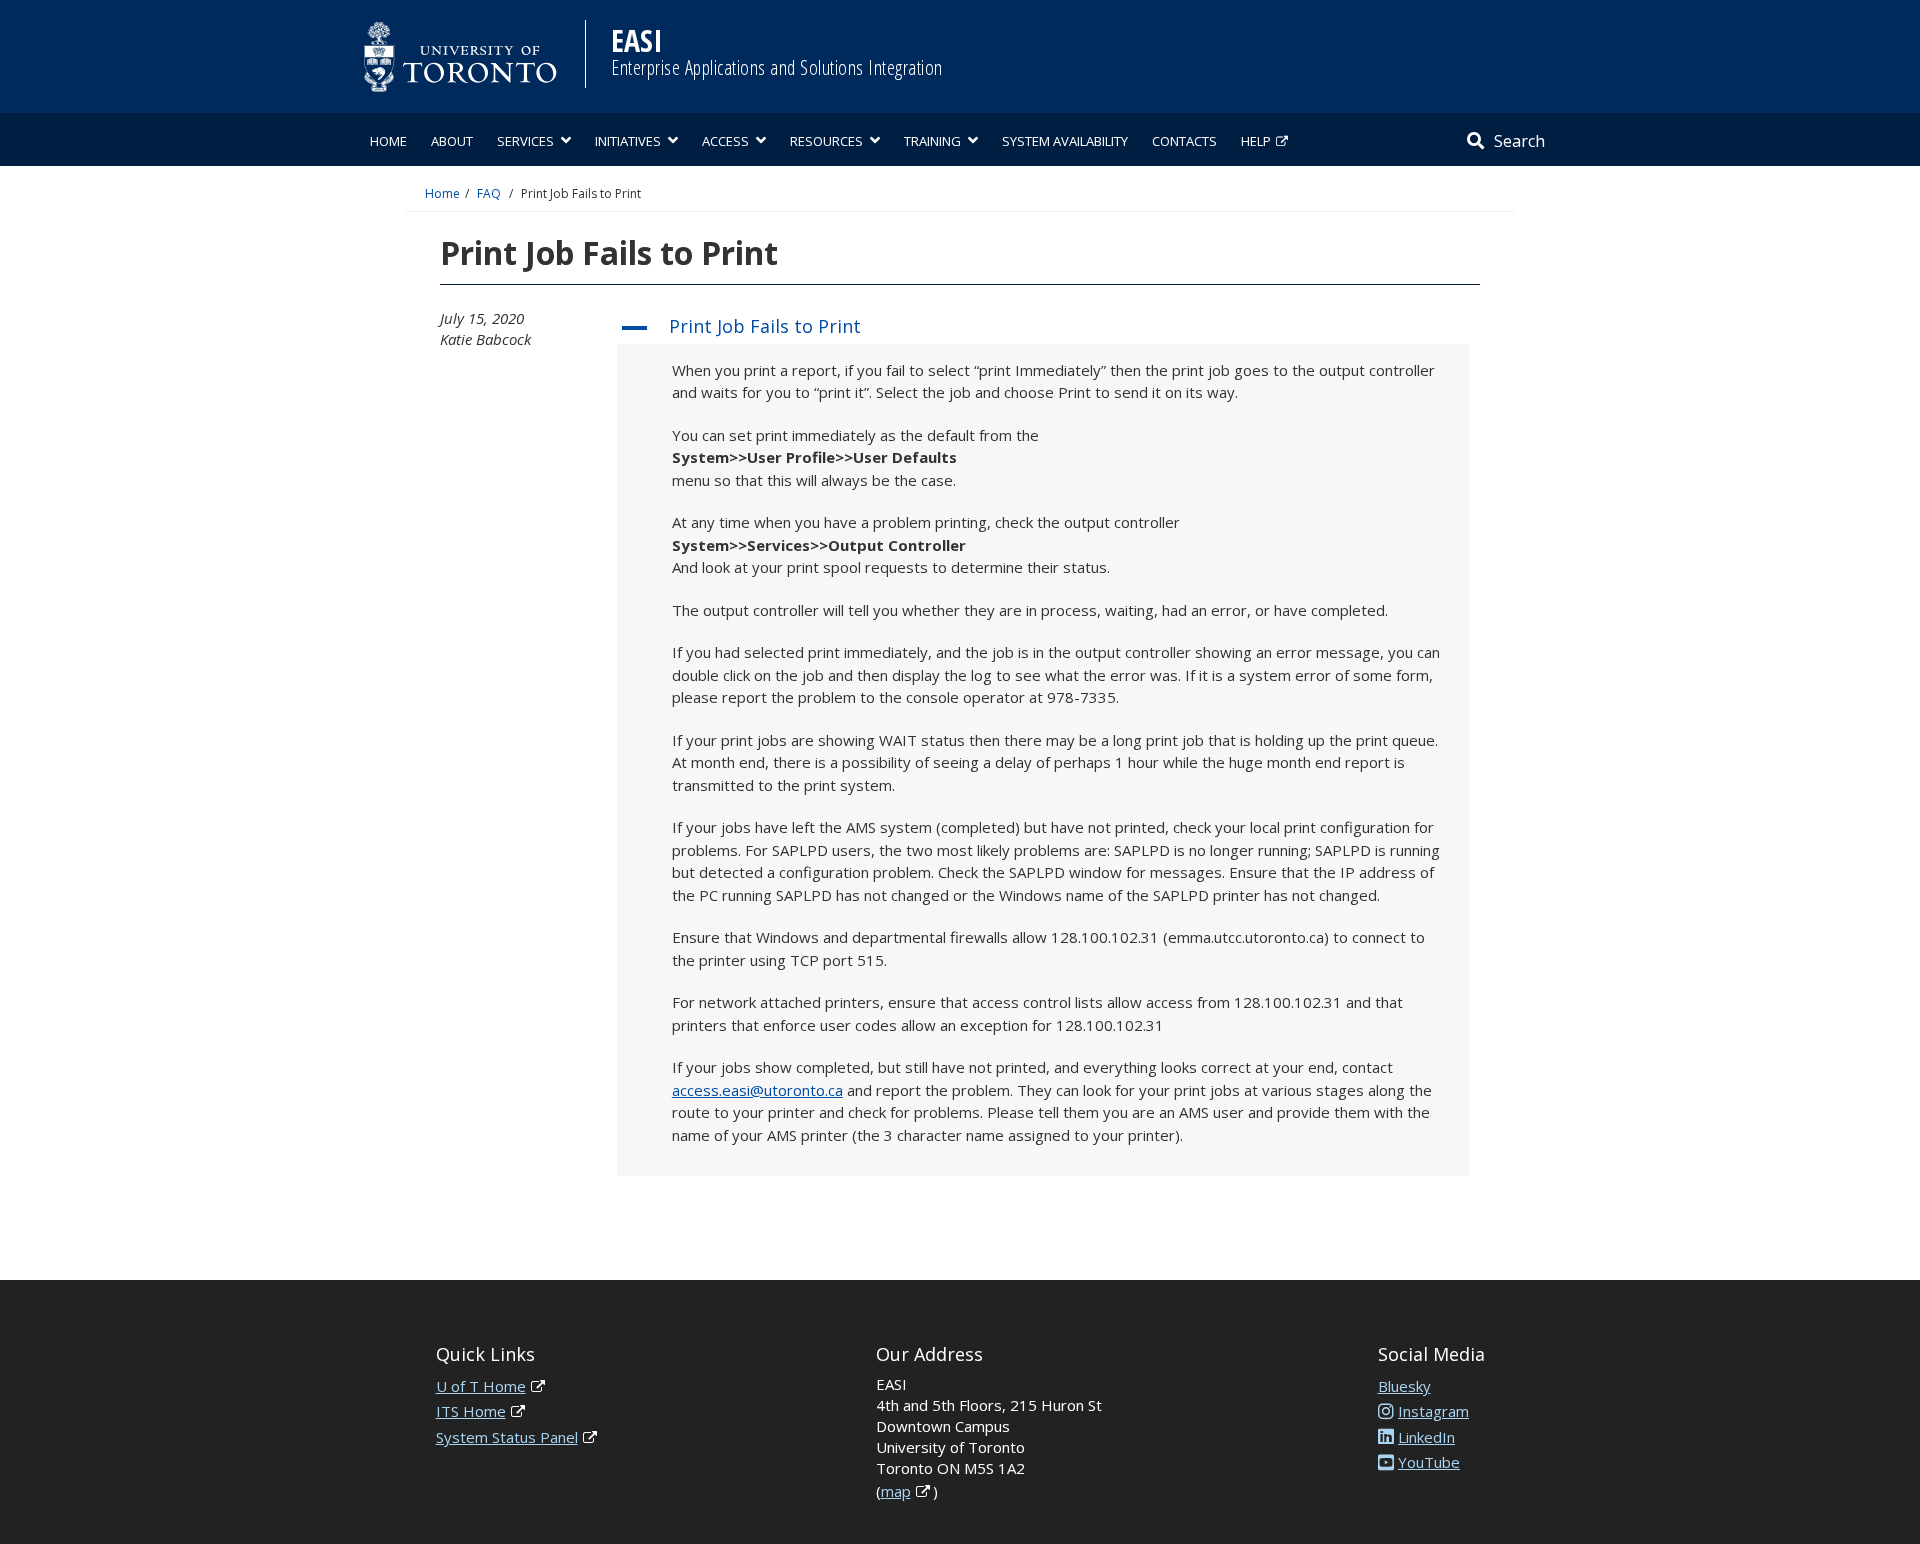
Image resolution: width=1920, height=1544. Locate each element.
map (896, 1491)
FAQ (489, 193)
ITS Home (471, 1411)
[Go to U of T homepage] (460, 56)
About (452, 141)
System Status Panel (507, 1437)
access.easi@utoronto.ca (757, 1090)
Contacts (1184, 141)
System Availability (1065, 141)
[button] (1043, 328)
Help (1256, 141)
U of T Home (481, 1386)
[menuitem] (388, 139)
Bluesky (1404, 1386)
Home (388, 141)
